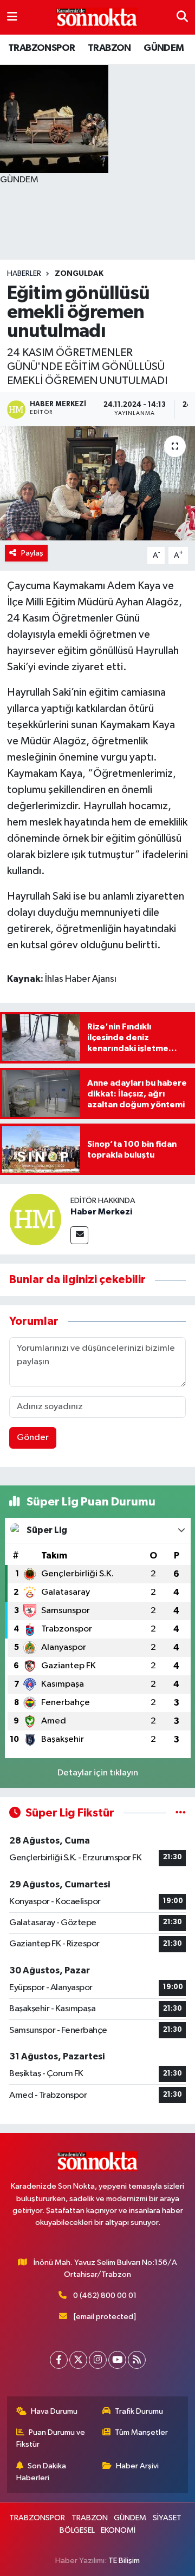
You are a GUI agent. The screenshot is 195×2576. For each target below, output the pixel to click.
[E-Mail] (79, 1235)
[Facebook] (59, 2360)
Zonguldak (79, 274)
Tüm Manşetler (141, 2432)
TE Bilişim (124, 2561)
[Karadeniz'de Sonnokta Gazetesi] (97, 18)
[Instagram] (98, 2360)
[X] (78, 2360)
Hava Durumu (54, 2411)
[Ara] (182, 17)
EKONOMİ (118, 2530)
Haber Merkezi (101, 1212)
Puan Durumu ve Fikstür (51, 2438)
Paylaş (32, 553)
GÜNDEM (164, 48)
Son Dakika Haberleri (41, 2472)
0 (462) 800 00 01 (105, 2296)
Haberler (24, 274)
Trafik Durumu (139, 2411)
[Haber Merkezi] (35, 1219)
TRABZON (109, 48)
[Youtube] (117, 2360)
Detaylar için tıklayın (98, 1773)
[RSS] (137, 2360)
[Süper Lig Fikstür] (181, 1813)
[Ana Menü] (12, 17)
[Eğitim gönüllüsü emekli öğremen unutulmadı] (97, 483)
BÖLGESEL (77, 2530)
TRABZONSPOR (41, 48)
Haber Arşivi (137, 2466)
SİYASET (167, 2518)
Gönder (33, 1438)
